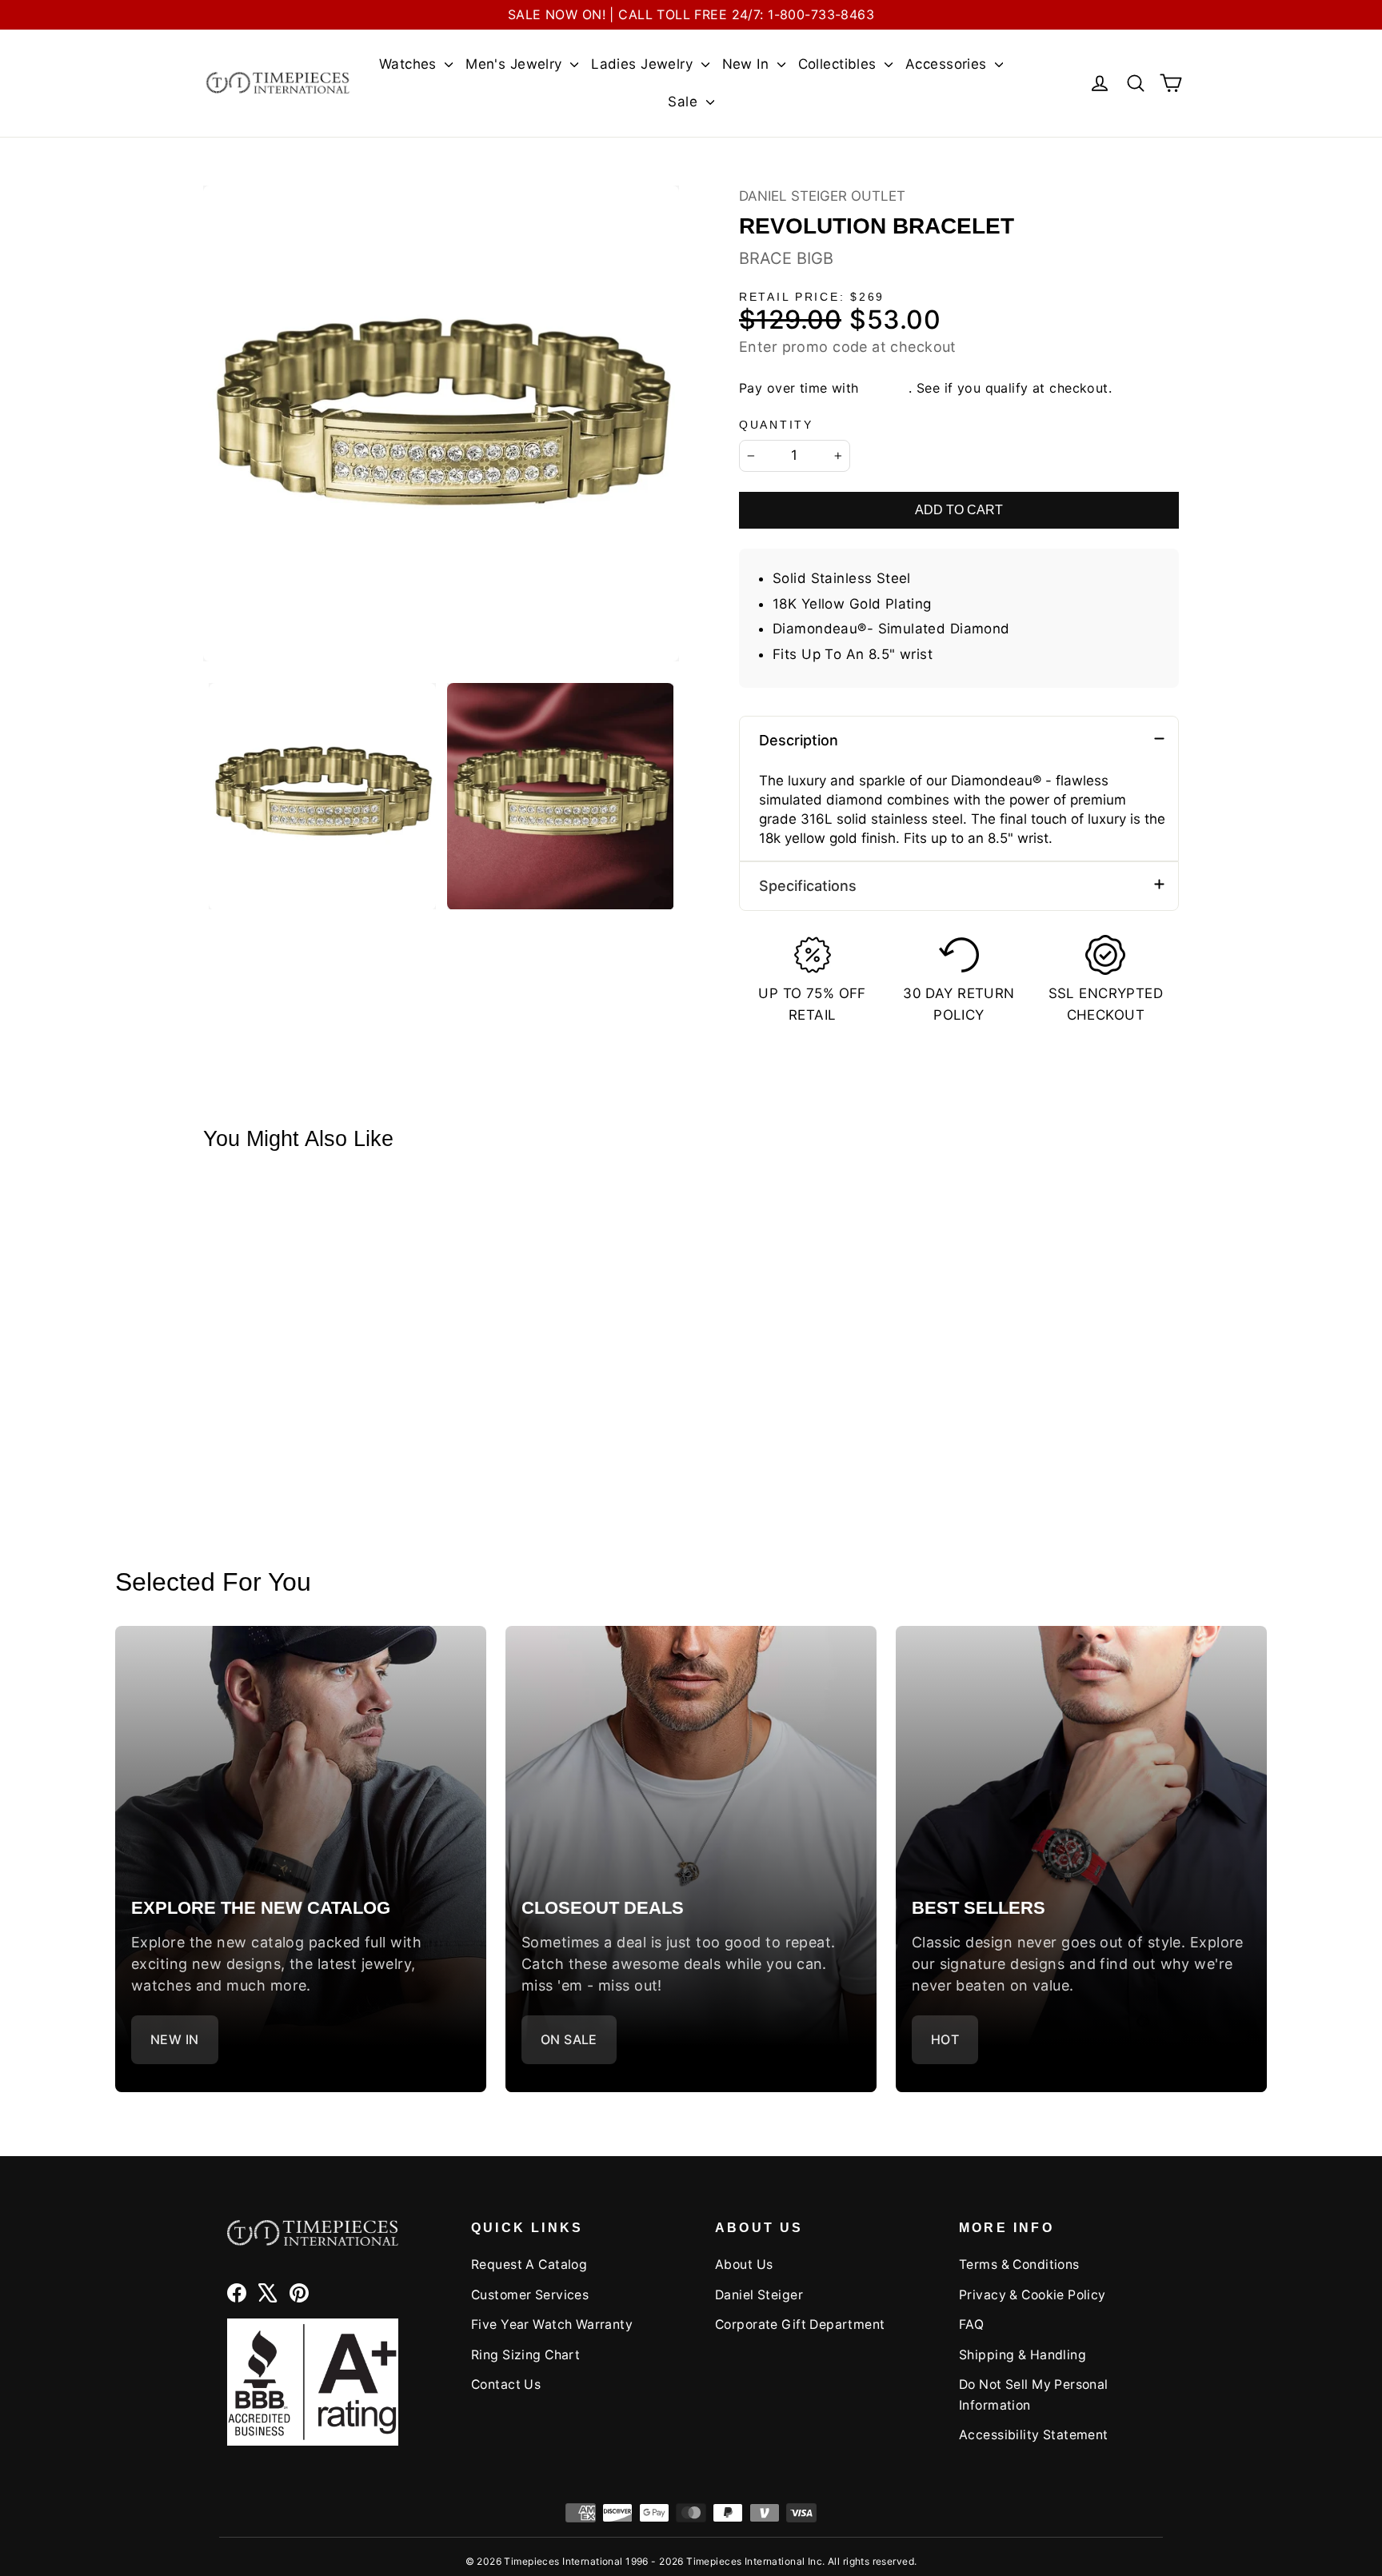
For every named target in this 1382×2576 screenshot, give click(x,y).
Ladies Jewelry (644, 64)
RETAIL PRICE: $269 (812, 297)
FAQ (971, 2324)
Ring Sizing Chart (525, 2355)
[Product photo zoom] (441, 423)
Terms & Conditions (1019, 2264)
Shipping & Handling (1023, 2355)
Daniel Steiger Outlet (822, 196)
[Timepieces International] (278, 83)
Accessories (948, 64)
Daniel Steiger (759, 2295)
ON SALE (569, 2039)
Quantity (776, 425)
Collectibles (840, 64)
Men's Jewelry (516, 64)
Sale (685, 102)
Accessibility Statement (1034, 2435)
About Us (744, 2264)
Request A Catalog (529, 2264)
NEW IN (175, 2039)
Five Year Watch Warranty (552, 2324)
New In (748, 64)
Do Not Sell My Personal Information (1034, 2394)
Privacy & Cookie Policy (1033, 2295)
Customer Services (530, 2295)
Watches (410, 64)
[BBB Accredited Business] (313, 2382)
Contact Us (506, 2384)
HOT (945, 2039)
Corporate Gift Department (800, 2324)
